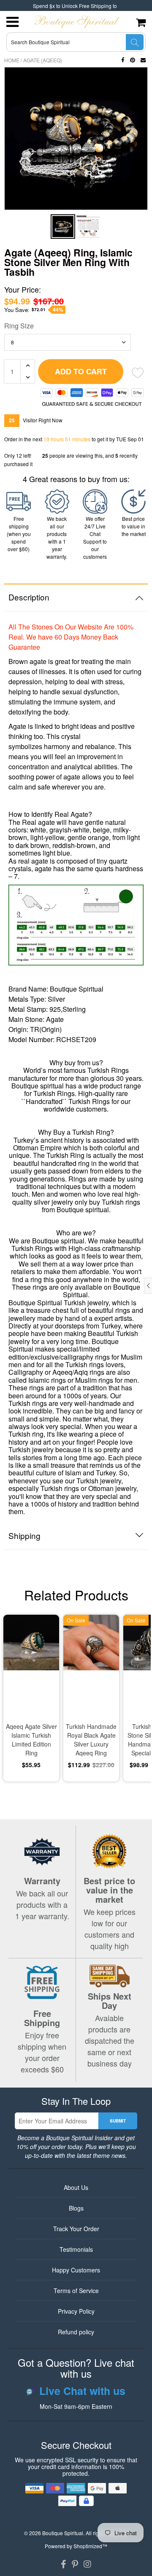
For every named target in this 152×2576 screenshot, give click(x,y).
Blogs (76, 2208)
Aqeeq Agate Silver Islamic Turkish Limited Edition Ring (31, 1740)
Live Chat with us (82, 2391)
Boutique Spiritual (63, 2533)
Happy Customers (76, 2270)
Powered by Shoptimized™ (76, 2546)
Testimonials (76, 2249)
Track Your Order (76, 2229)
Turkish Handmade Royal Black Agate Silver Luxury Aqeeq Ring (91, 1740)
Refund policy (76, 2332)
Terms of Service (76, 2291)
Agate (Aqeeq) (43, 60)
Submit (118, 2121)
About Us (76, 2187)
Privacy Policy (76, 2311)
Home (12, 60)
